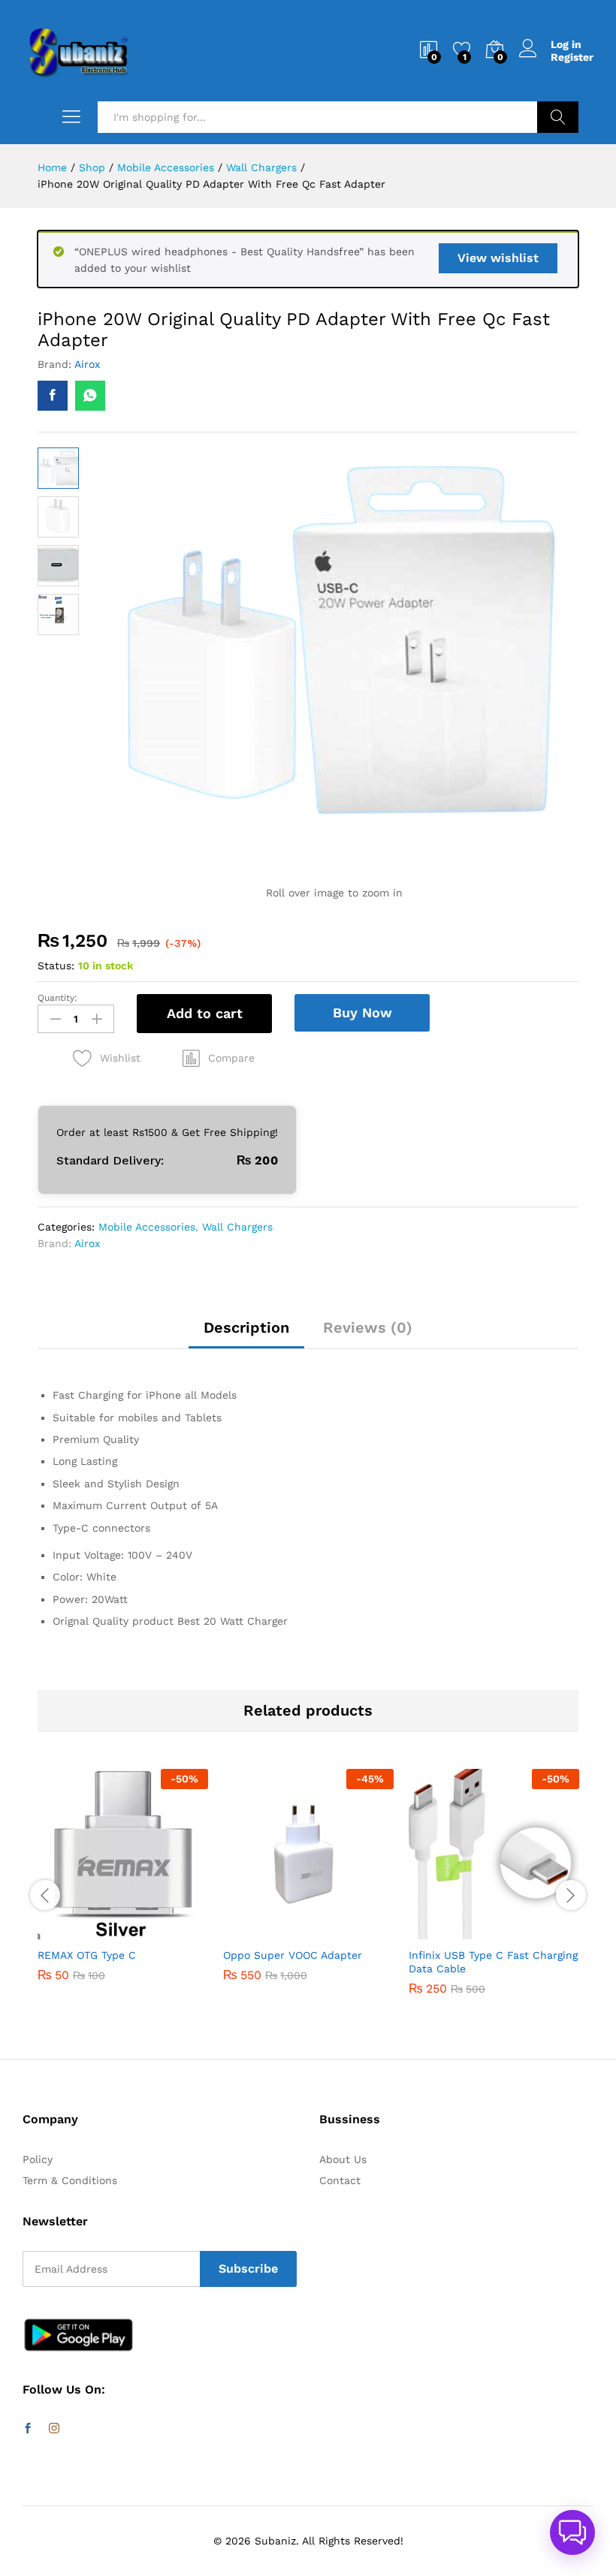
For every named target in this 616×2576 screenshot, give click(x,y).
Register (572, 57)
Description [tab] (246, 1327)
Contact (340, 2180)
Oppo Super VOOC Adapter (293, 1955)
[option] (123, 1886)
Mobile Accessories (147, 1227)
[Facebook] (28, 2429)
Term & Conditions (70, 2180)
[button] (219, 1058)
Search (558, 117)
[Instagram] (54, 2429)
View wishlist (498, 258)
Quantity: (57, 998)
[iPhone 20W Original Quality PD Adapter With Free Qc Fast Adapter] (53, 396)
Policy (38, 2159)
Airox (87, 364)
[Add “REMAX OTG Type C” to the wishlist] (156, 1930)
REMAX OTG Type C (87, 1955)
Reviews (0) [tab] (368, 1327)
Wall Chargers (237, 1227)
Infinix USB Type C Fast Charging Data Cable (493, 1962)
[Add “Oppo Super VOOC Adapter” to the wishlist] (341, 1930)
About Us (343, 2159)
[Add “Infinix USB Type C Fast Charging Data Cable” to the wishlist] (527, 1930)
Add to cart (205, 1013)
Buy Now (362, 1012)
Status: (56, 966)
